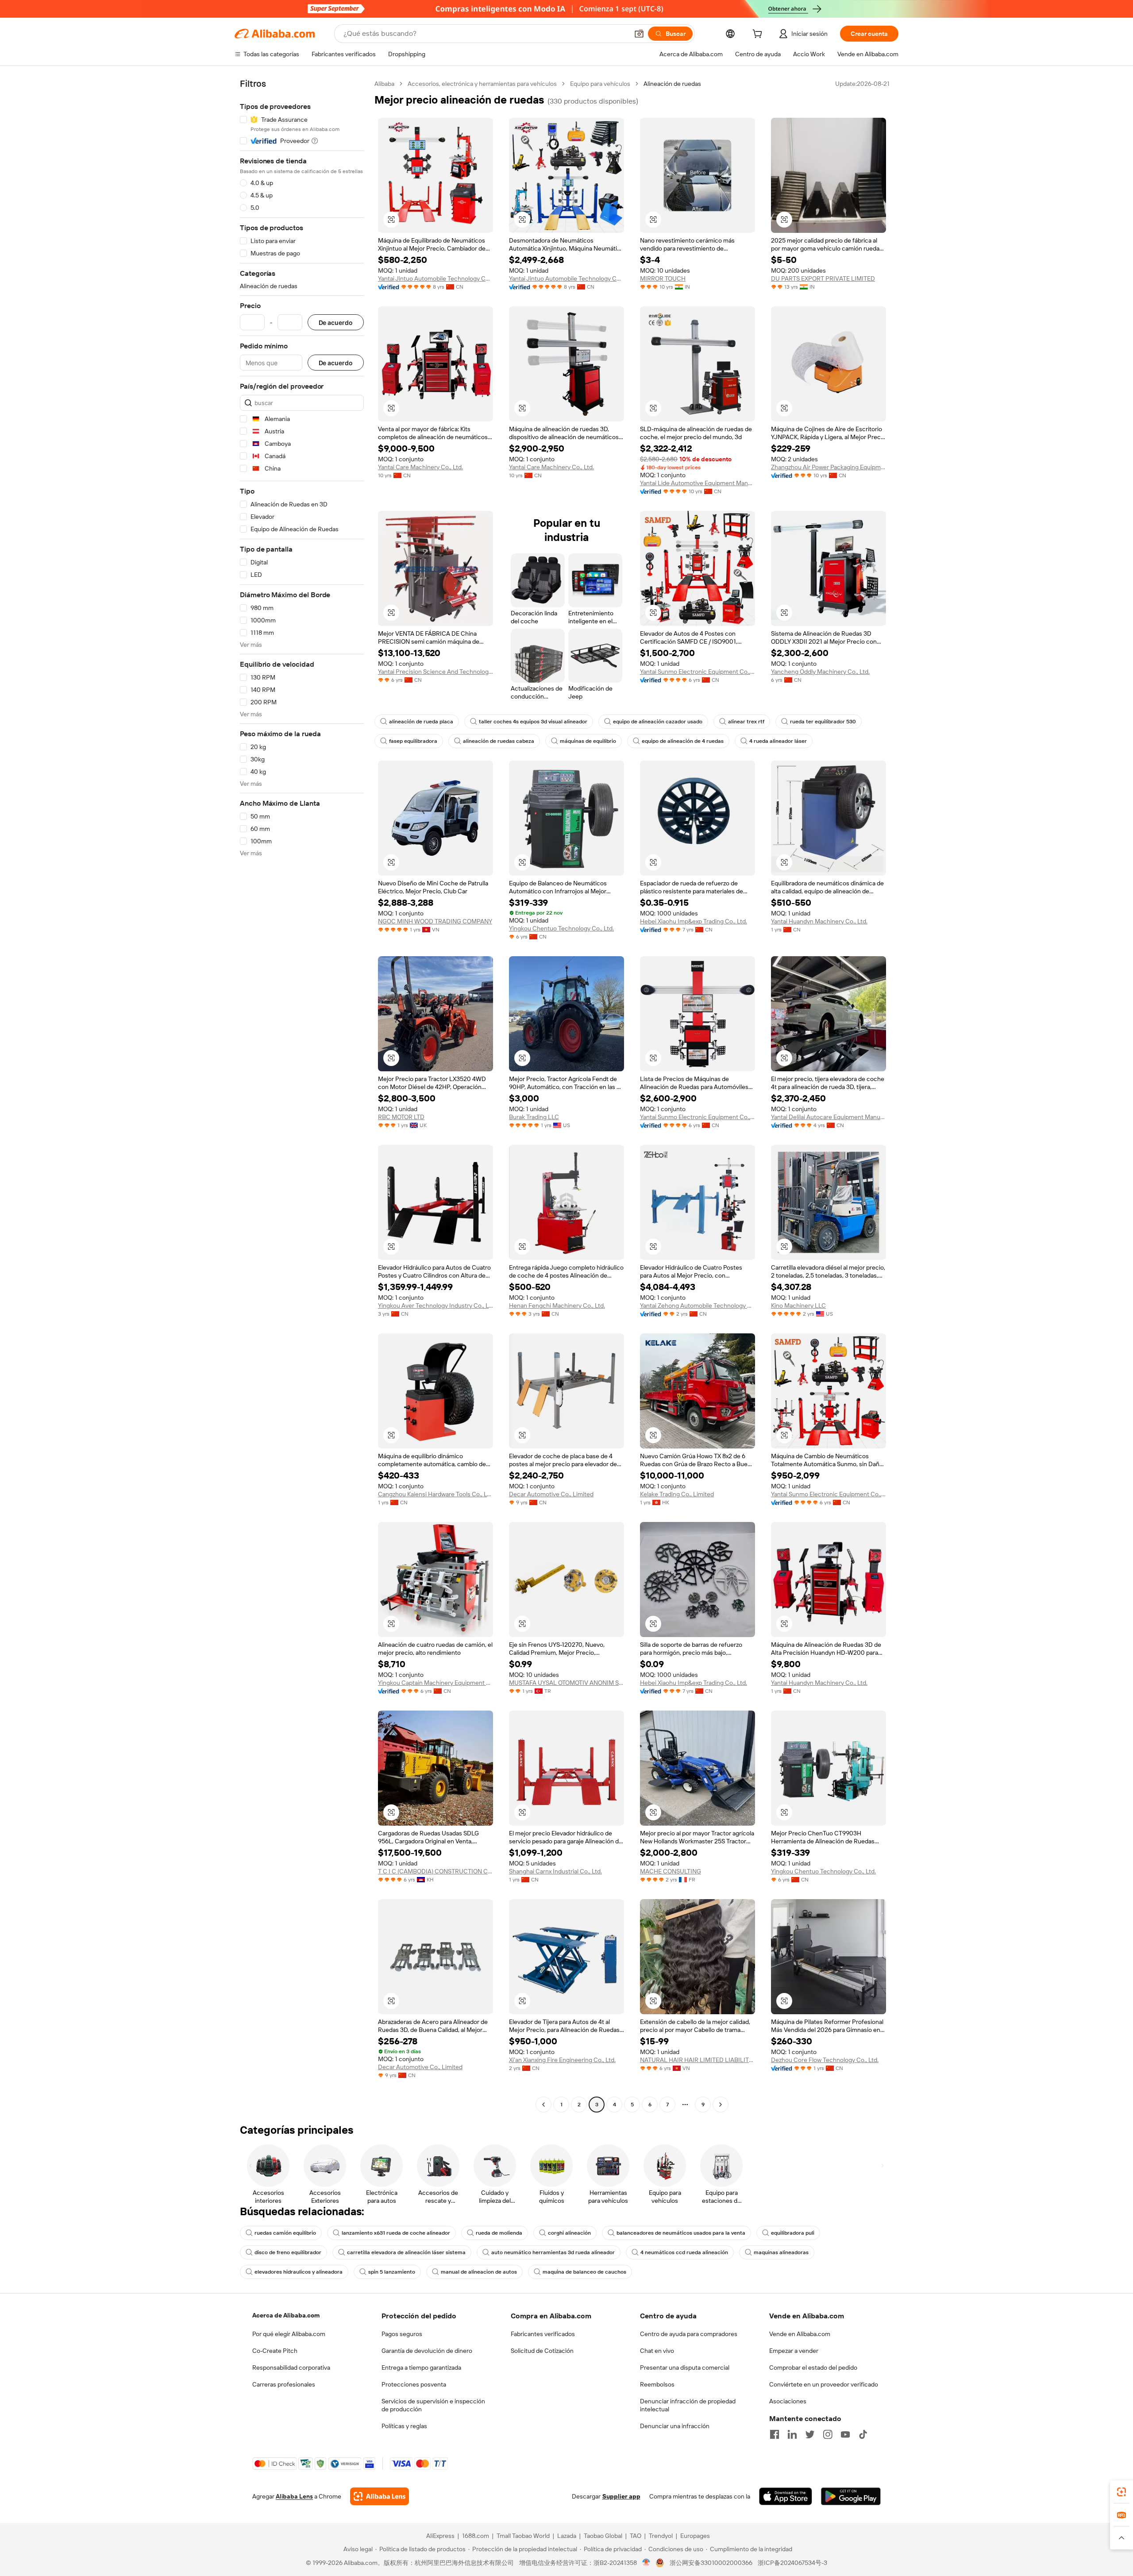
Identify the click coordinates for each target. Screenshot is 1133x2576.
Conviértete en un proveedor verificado (824, 2384)
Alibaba (384, 84)
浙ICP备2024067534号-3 (792, 2563)
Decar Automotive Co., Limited (551, 1494)
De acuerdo (336, 322)
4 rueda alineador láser (778, 741)
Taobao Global (603, 2536)
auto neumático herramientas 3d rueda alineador (553, 2252)
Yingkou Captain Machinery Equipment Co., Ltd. (435, 1683)
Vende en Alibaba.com (800, 2334)
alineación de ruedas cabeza (499, 741)
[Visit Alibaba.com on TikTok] (863, 2434)
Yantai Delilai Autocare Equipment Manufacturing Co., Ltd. (829, 1117)
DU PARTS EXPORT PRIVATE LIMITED (823, 278)
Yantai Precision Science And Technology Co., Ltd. (435, 672)
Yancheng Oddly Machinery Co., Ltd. (820, 672)
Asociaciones (788, 2401)
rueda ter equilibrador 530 (823, 722)
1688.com (476, 2536)
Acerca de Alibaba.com (286, 2315)
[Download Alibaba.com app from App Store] (786, 2496)
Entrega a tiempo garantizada (421, 2367)
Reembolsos (657, 2384)
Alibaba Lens (294, 2496)
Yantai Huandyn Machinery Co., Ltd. (819, 921)
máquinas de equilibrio (588, 741)
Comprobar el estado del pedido (813, 2367)
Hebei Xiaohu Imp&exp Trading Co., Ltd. (694, 921)
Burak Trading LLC (534, 1117)
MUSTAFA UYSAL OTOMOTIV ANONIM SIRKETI (566, 1683)
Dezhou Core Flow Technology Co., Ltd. (825, 2060)
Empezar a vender (794, 2351)
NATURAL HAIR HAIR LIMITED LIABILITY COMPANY (698, 2060)
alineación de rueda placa (421, 722)
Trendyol (661, 2536)
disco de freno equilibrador (288, 2252)
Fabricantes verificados (543, 2334)
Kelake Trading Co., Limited (677, 1494)
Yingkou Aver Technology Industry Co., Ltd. (435, 1305)
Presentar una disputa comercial (685, 2367)
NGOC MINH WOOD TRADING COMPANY (435, 921)
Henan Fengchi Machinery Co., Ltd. (557, 1305)
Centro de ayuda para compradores (689, 2334)
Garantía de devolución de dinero (427, 2351)
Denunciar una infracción (675, 2426)
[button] (639, 34)
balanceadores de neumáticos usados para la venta (681, 2233)
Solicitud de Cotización (542, 2351)
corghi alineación (569, 2233)
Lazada (567, 2536)
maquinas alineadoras (781, 2252)
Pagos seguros (402, 2334)
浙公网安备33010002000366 (711, 2563)
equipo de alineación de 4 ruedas (683, 741)
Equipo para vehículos (600, 84)
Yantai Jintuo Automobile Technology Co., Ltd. (435, 278)
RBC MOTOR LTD (401, 1117)
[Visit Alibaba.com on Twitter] (810, 2434)
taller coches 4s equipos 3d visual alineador (533, 722)
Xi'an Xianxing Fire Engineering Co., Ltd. (562, 2060)
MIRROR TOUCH (663, 278)
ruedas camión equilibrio (285, 2233)
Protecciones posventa (414, 2384)
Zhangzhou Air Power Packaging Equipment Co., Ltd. (829, 467)
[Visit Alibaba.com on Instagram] (828, 2434)
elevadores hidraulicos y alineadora (299, 2272)
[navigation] (302, 1095)
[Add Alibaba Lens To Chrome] (380, 2496)
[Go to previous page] (543, 2105)
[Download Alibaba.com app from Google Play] (851, 2496)
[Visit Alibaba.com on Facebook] (775, 2434)
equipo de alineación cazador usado (658, 722)
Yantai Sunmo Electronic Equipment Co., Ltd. (698, 672)
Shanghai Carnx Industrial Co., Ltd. (555, 1871)
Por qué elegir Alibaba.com (289, 2334)
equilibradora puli (793, 2233)
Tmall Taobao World (523, 2536)
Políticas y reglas (404, 2426)
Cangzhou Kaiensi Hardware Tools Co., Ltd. (435, 1494)
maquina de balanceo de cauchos (584, 2272)
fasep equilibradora (413, 741)
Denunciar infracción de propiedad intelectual (688, 2405)
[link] (1121, 2492)
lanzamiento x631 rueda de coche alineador (396, 2233)
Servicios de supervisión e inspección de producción (433, 2405)
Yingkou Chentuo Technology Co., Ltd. (561, 928)
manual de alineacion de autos (479, 2272)
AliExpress (440, 2536)
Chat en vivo (657, 2351)
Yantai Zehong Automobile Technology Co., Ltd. (698, 1305)
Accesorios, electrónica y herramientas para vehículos (482, 84)
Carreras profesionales (284, 2384)
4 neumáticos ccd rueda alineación (684, 2252)
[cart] (759, 35)
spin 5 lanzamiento (392, 2272)
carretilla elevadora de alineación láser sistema (406, 2252)
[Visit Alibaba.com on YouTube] (845, 2434)
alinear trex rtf (746, 722)
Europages (695, 2536)
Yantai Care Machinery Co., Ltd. (420, 467)
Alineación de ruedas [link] (672, 84)
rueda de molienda (499, 2233)
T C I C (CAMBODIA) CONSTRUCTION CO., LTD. (435, 1871)
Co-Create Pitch (275, 2351)
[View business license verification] (646, 2563)
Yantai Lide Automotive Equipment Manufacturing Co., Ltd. (698, 483)
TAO (636, 2536)
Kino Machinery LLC (798, 1305)
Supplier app (621, 2496)
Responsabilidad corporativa (291, 2367)
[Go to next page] (721, 2105)
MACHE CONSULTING (671, 1871)
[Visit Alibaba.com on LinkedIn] (792, 2434)
